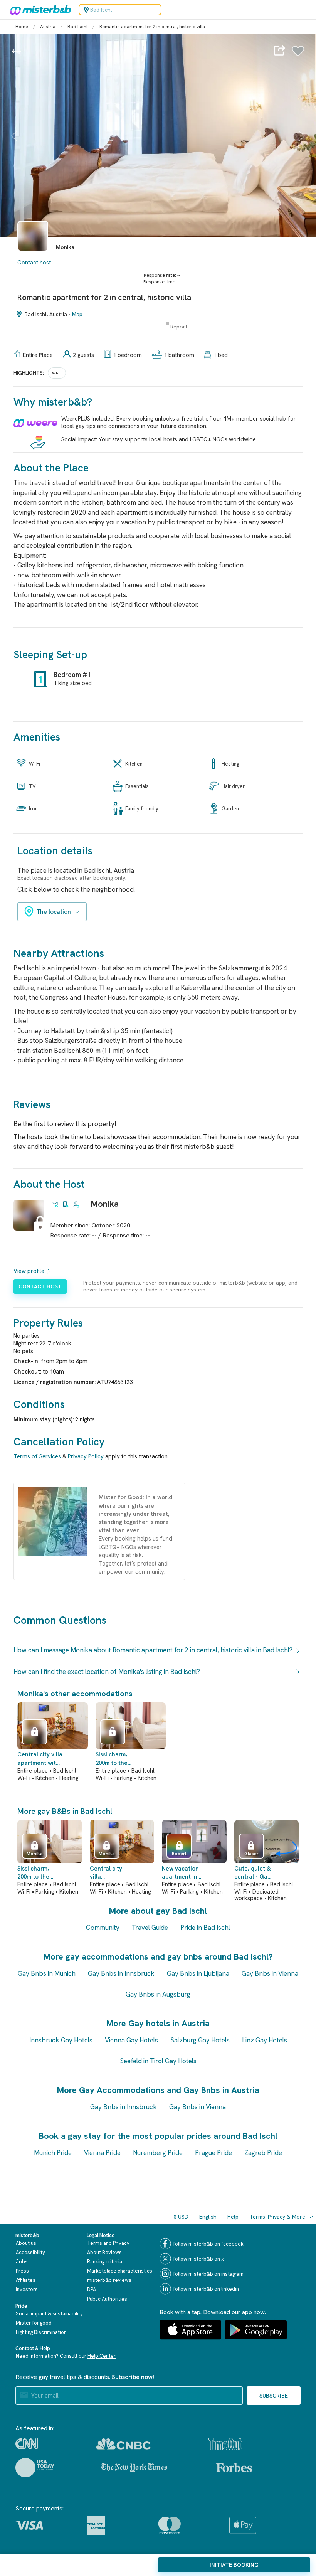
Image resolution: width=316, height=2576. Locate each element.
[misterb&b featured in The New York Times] (134, 2468)
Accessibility (30, 2252)
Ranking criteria (105, 2262)
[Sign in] (298, 55)
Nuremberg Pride (158, 2153)
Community (103, 1928)
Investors (27, 2289)
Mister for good (34, 2323)
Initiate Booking (234, 2565)
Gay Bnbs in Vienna (270, 1973)
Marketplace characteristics (120, 2271)
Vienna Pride (102, 2153)
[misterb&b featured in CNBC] (124, 2444)
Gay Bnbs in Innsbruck (121, 1973)
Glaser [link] (251, 1854)
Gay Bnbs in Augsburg (158, 1994)
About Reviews (104, 2252)
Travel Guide (150, 1928)
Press (22, 2271)
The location (54, 912)
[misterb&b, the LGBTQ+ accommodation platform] (39, 10)
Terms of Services (37, 1456)
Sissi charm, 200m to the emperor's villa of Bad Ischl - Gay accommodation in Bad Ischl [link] (117, 1759)
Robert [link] (179, 1854)
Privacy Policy (86, 1456)
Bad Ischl (77, 27)
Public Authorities (107, 2299)
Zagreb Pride (263, 2153)
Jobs (22, 2262)
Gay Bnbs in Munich (47, 1973)
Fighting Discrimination (41, 2332)
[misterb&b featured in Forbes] (234, 2468)
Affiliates (26, 2280)
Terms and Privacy (108, 2243)
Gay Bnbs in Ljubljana (198, 1973)
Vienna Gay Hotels (131, 2040)
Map (77, 314)
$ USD (181, 2217)
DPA (92, 2289)
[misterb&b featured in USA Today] (35, 2468)
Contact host (34, 263)
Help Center (102, 2356)
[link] (33, 255)
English (208, 2217)
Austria (48, 27)
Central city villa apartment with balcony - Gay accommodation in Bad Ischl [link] (40, 1759)
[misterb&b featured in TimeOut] (225, 2444)
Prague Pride (213, 2153)
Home (22, 27)
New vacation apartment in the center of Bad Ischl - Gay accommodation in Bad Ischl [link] (182, 1873)
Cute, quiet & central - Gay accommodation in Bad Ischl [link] (254, 1873)
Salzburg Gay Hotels (200, 2040)
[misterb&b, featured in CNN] (27, 2444)
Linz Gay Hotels (265, 2040)
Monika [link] (105, 1204)
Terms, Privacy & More (277, 2217)
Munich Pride (53, 2153)
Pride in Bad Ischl (205, 1928)
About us (26, 2243)
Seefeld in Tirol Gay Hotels (158, 2061)
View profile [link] (29, 1271)
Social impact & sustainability (49, 2314)
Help (233, 2217)
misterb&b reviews (109, 2280)
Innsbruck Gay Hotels (61, 2040)
